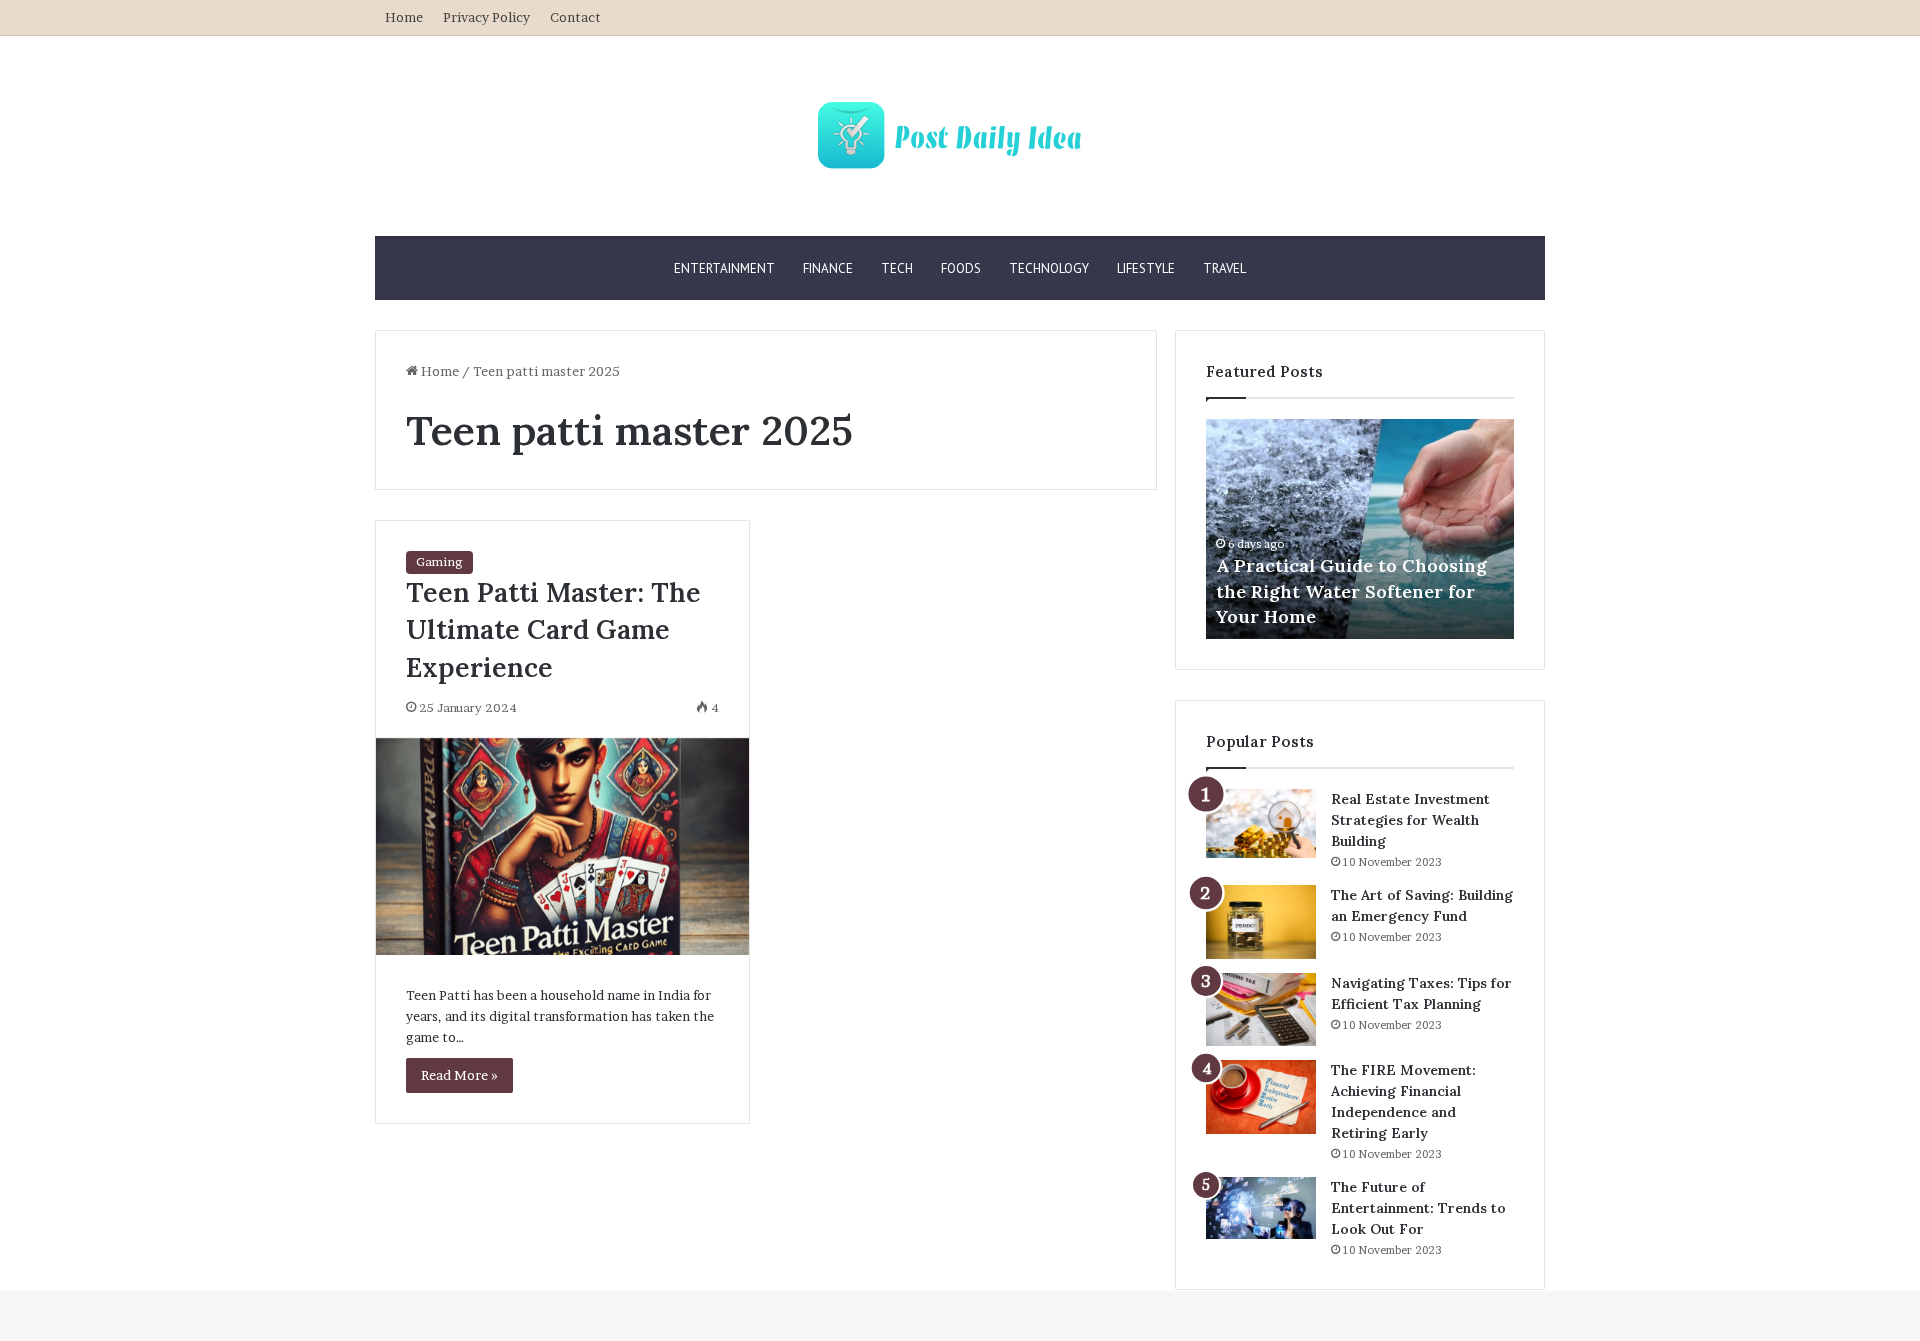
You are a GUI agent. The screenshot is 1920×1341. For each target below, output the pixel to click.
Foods (961, 268)
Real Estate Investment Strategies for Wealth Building (1410, 820)
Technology (1049, 268)
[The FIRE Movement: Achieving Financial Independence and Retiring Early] (1261, 1097)
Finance (828, 268)
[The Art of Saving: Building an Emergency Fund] (1261, 922)
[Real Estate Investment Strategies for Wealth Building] (1261, 823)
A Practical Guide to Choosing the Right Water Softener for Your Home (1351, 590)
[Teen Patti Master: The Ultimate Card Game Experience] (562, 846)
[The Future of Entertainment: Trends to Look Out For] (1261, 1208)
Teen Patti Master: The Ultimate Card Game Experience (553, 630)
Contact (575, 17)
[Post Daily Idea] (960, 136)
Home (404, 17)
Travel (1224, 268)
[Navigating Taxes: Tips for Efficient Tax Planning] (1261, 1010)
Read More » (459, 1075)
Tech (897, 268)
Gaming (439, 561)
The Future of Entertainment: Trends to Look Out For (1418, 1208)
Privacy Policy (486, 17)
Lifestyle (1146, 268)
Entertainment (724, 268)
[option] (1360, 529)
